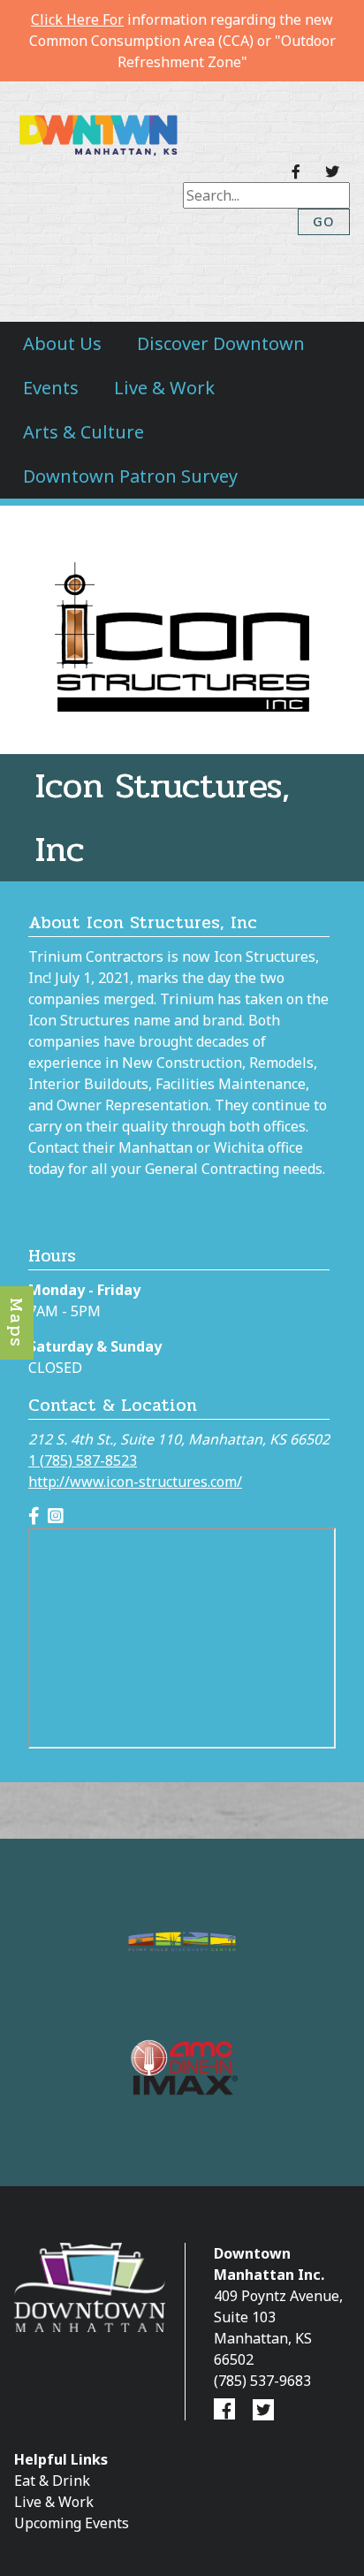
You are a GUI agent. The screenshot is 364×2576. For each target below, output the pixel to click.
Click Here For (77, 19)
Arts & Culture (83, 432)
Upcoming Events (72, 2523)
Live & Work (164, 388)
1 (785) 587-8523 (83, 1460)
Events (51, 388)
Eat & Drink (52, 2481)
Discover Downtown (221, 343)
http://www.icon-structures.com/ (135, 1482)
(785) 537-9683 (262, 2381)
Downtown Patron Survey (130, 476)
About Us (62, 343)
